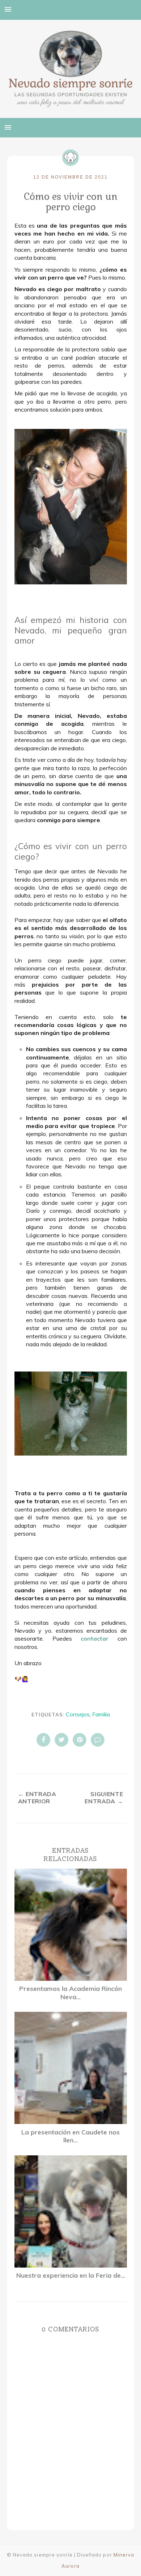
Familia (101, 1714)
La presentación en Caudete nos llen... (70, 2136)
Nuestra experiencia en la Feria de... (71, 2276)
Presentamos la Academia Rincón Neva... (70, 1993)
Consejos (78, 1714)
